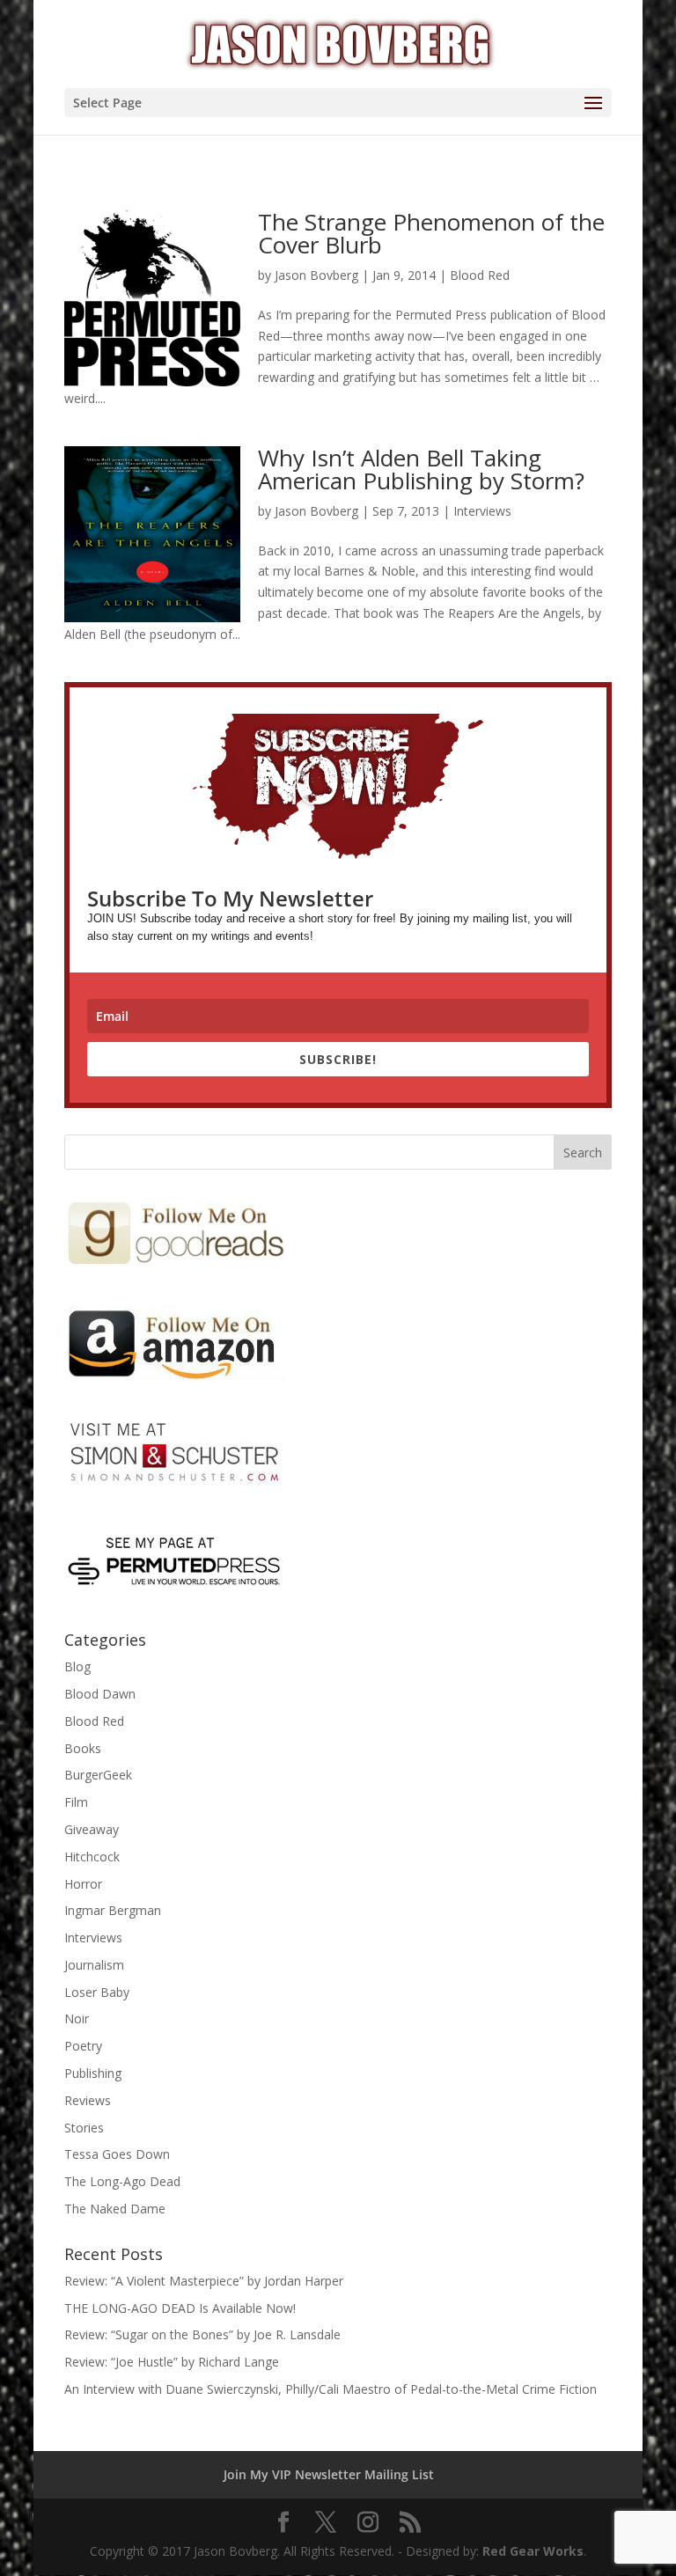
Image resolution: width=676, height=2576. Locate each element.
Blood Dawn (100, 1694)
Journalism (94, 1965)
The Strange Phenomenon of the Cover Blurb (431, 233)
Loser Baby (97, 1992)
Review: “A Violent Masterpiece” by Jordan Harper (204, 2281)
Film (76, 1802)
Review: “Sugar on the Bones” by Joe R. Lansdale (202, 2334)
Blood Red (480, 275)
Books (83, 1748)
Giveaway (92, 1829)
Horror (83, 1884)
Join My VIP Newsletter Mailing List (329, 2474)
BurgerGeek (98, 1775)
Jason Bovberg (316, 275)
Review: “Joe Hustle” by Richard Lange (172, 2362)
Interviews (482, 511)
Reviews (88, 2100)
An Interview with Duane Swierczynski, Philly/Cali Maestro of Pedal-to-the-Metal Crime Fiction (331, 2389)
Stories (84, 2128)
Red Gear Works (533, 2551)
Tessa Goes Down (117, 2154)
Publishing (93, 2073)
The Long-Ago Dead (122, 2181)
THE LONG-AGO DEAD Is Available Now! (180, 2308)
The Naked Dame (115, 2209)
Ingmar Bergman (113, 1910)
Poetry (83, 2046)
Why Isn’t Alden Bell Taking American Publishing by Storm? (421, 469)
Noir (77, 2018)
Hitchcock (92, 1857)
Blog (77, 1666)
